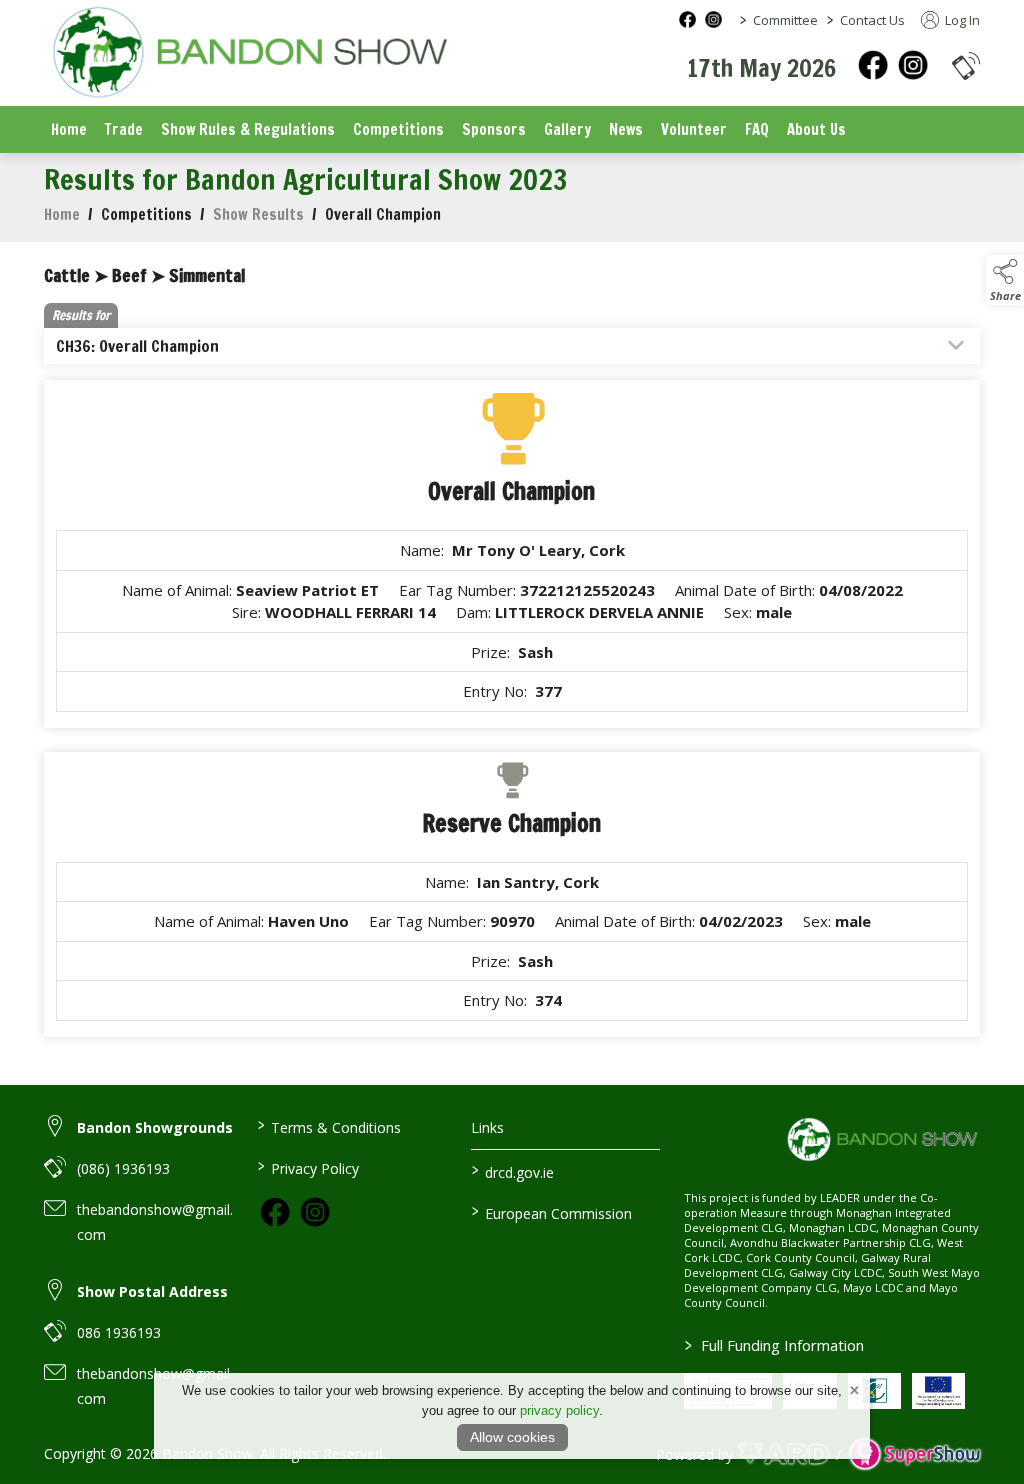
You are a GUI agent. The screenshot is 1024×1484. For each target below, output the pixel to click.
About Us (816, 129)
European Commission (551, 1212)
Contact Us (872, 20)
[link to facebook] (275, 1212)
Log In (961, 20)
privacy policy (559, 1410)
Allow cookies (512, 1437)
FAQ (757, 129)
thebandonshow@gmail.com (155, 1222)
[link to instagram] (315, 1212)
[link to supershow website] (914, 1454)
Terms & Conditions (329, 1126)
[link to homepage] (249, 54)
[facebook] (873, 65)
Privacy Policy (308, 1167)
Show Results (258, 214)
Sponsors (494, 129)
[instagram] (913, 65)
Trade (124, 129)
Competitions (398, 129)
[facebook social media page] (687, 19)
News (626, 129)
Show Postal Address (152, 1291)
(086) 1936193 (123, 1168)
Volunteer (694, 129)
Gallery (567, 129)
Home (69, 129)
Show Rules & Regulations (248, 129)
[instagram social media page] (713, 19)
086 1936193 (119, 1332)
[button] (966, 65)
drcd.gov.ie (512, 1171)
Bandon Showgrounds (155, 1127)
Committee (785, 20)
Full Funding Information (774, 1345)
